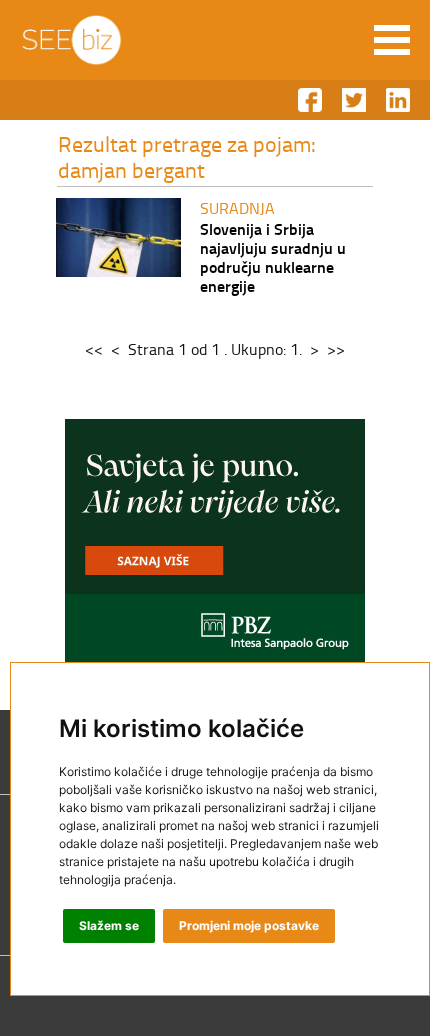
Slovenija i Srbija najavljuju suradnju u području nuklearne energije (273, 257)
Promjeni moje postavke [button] (249, 925)
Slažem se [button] (109, 925)
